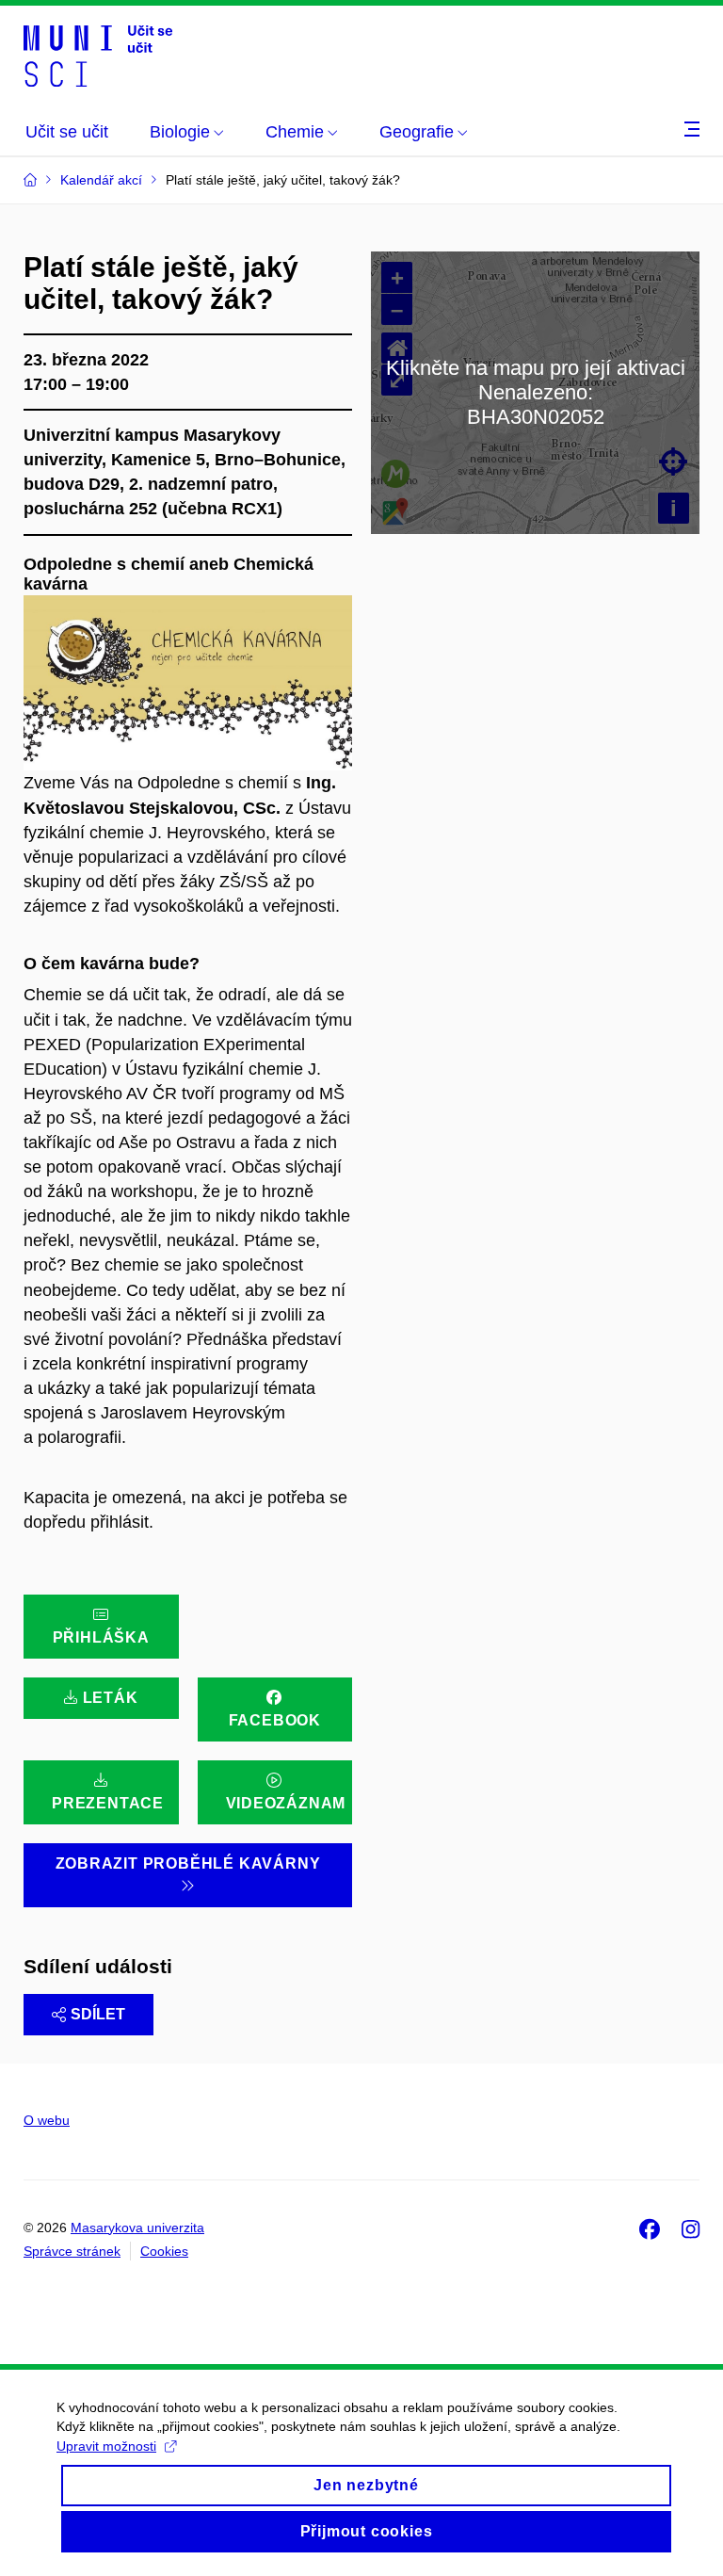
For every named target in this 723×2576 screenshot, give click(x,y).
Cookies (164, 2251)
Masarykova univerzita (137, 2228)
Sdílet (98, 2014)
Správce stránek (72, 2251)
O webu (47, 2120)
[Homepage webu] (98, 55)
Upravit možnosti (106, 2446)
